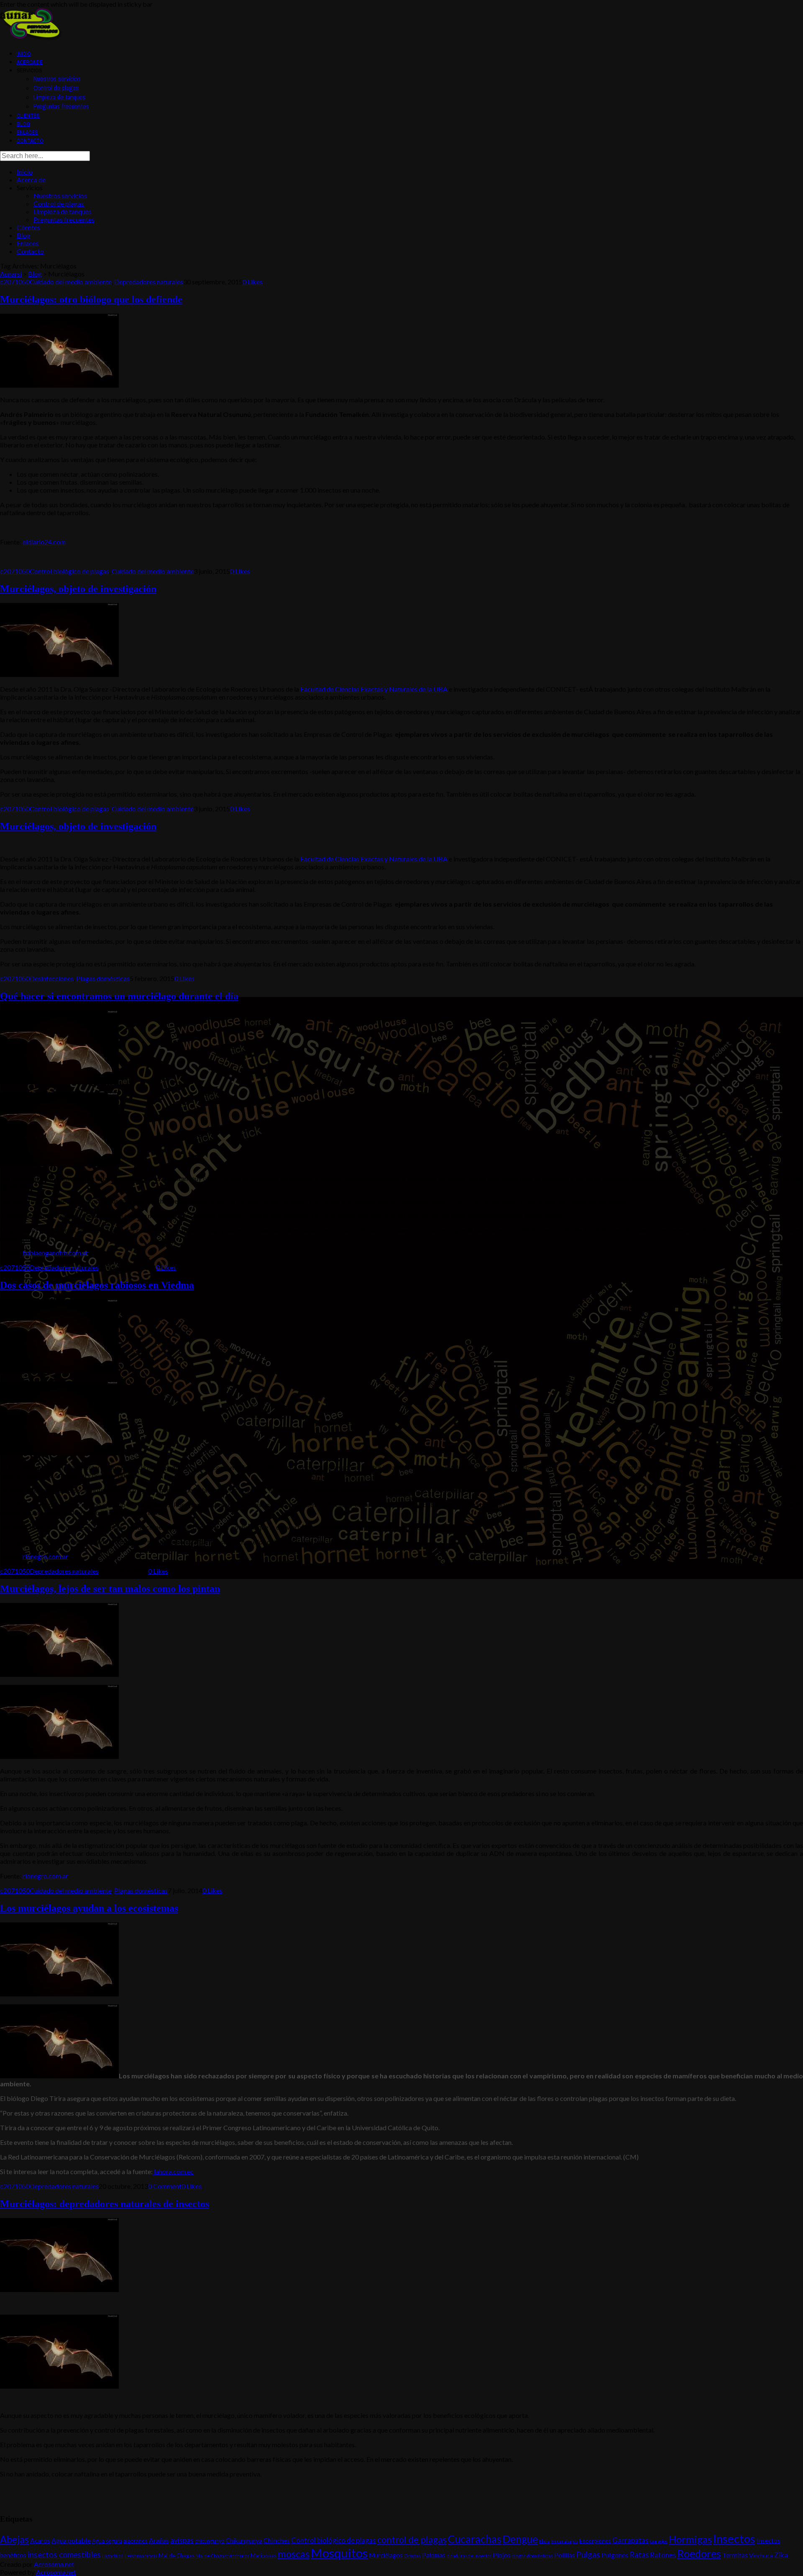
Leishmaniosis (141, 2556)
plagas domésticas (532, 2556)
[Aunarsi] (31, 38)
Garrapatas (630, 2540)
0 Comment (165, 2186)
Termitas (735, 2555)
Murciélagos (386, 2555)
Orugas (412, 2556)
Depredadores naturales (149, 282)
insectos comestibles (64, 2555)
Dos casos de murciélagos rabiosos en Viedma (97, 1285)
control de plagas (412, 2540)
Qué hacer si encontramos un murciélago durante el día (119, 996)
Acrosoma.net (54, 2564)
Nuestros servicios (57, 79)
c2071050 (15, 282)
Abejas (14, 2539)
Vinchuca (761, 2555)
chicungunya (210, 2541)
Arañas (159, 2540)
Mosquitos (339, 2553)
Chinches (277, 2540)
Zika (781, 2555)
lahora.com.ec (173, 2171)
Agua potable (71, 2540)
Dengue (520, 2539)
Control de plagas (56, 88)
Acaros (40, 2540)
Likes (253, 282)
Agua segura (107, 2541)
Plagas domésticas (103, 978)
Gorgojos (659, 2541)
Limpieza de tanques (59, 97)
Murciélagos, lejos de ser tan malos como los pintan (110, 1589)
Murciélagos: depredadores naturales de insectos (105, 2204)
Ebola (545, 2541)
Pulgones (615, 2555)
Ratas (639, 2555)
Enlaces (27, 132)
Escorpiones (595, 2541)
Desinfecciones (52, 978)
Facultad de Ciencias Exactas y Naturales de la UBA (374, 689)
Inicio (24, 54)
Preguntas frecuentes (61, 106)
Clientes (28, 116)
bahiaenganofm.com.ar (55, 1253)
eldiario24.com (44, 542)
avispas (182, 2540)
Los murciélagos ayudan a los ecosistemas (89, 1908)
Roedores (699, 2554)
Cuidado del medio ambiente (71, 282)
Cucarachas (475, 2539)
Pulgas (588, 2554)
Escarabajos (565, 2541)
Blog (23, 124)
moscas (294, 2554)
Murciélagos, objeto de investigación (78, 589)
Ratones (663, 2555)
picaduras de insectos (469, 2556)
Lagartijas (113, 2556)
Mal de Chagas (176, 2556)
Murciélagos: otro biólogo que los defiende (91, 299)
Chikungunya (244, 2540)
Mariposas (263, 2556)
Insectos (734, 2539)
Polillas (565, 2555)
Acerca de (30, 62)
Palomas (434, 2555)
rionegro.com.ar (45, 1556)
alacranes (136, 2541)
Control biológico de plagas (69, 571)
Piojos (502, 2555)
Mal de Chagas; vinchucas (222, 2556)
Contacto (30, 141)
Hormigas (690, 2539)
